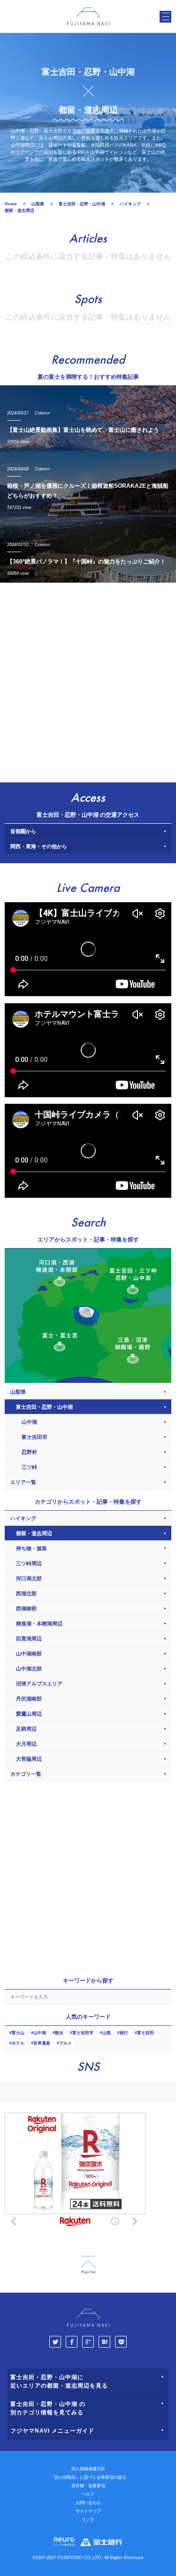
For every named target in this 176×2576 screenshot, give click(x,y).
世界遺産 (42, 2043)
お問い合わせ (88, 2503)
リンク (88, 2520)
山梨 (107, 2033)
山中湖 (40, 2033)
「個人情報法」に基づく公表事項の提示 (88, 2477)
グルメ (65, 2043)
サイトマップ (88, 2511)
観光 (59, 2033)
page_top (88, 2265)
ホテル (18, 2043)
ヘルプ (88, 2494)
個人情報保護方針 (88, 2469)
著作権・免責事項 (88, 2486)
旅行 (124, 2033)
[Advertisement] (88, 680)
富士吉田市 (83, 2033)
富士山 (18, 2033)
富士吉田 (145, 2033)
